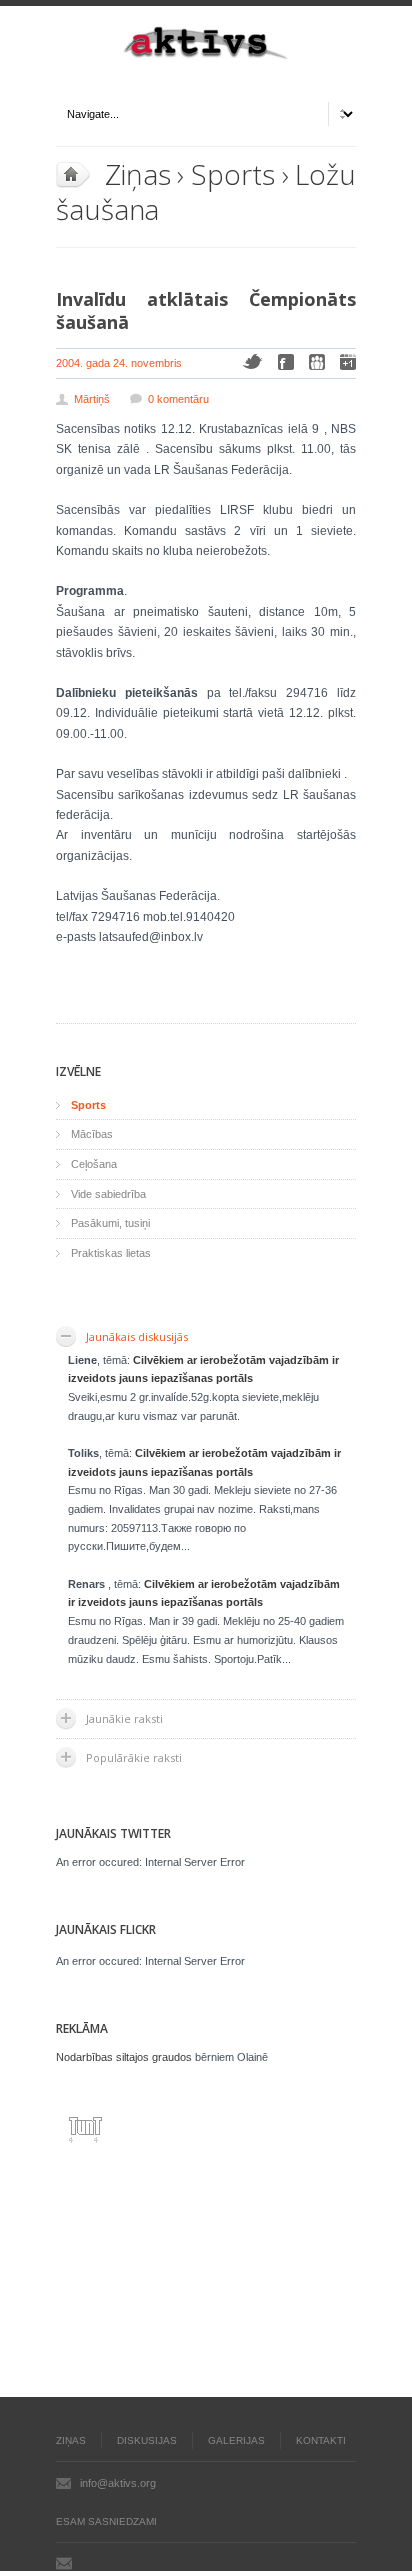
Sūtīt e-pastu (64, 2563)
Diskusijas (147, 2440)
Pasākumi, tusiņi (110, 1223)
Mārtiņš (92, 399)
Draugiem (317, 362)
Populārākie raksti (134, 1757)
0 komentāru (178, 399)
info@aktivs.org (118, 2483)
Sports (232, 174)
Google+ (348, 362)
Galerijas (236, 2440)
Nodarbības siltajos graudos (124, 2057)
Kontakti (321, 2440)
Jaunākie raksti (124, 1718)
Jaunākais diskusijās (137, 1336)
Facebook (286, 362)
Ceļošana (94, 1164)
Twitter (252, 361)
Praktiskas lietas (111, 1253)
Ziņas (138, 174)
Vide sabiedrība (108, 1194)
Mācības (92, 1134)
